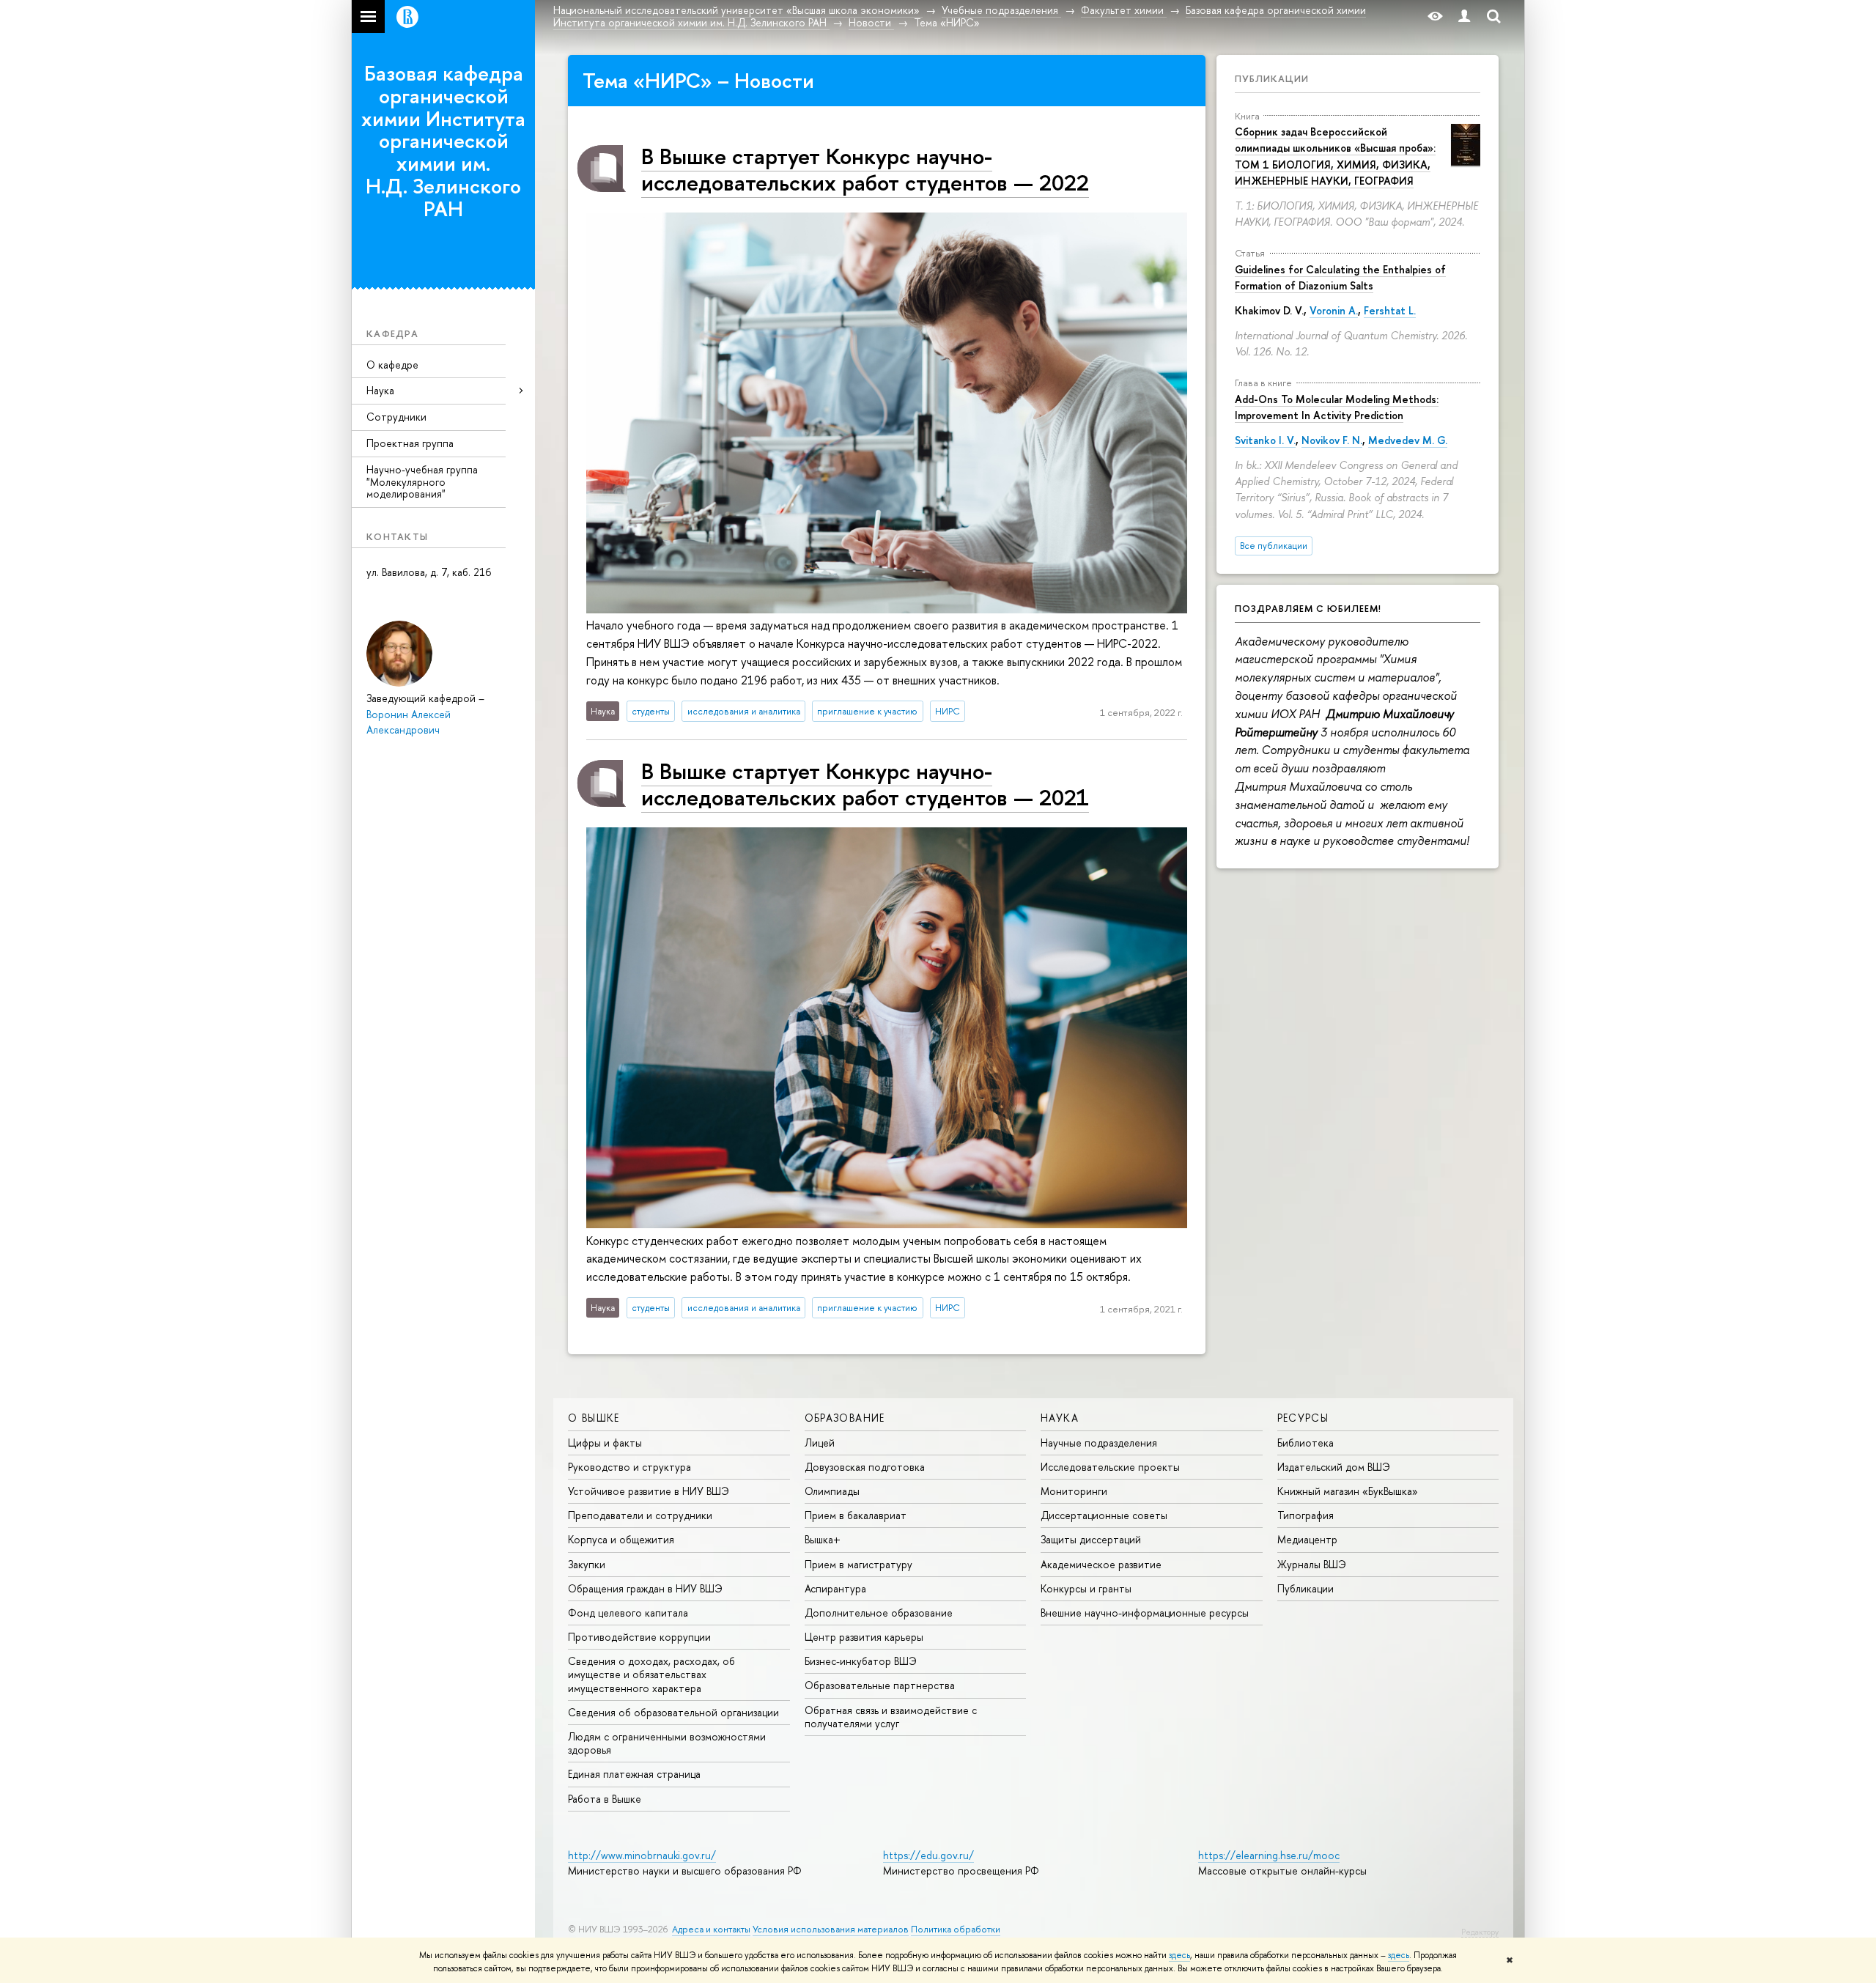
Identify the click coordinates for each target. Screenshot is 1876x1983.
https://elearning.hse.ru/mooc (1269, 1855)
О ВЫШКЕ (594, 1418)
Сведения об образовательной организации (673, 1712)
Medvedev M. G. (1408, 440)
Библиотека (1306, 1443)
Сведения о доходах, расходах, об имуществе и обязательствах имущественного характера (651, 1674)
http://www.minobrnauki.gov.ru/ (642, 1855)
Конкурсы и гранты (1086, 1588)
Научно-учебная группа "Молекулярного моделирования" (422, 482)
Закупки (587, 1564)
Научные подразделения (1099, 1443)
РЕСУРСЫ (1303, 1418)
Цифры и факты (605, 1443)
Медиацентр (1307, 1539)
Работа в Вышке (605, 1799)
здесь (1179, 1955)
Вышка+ (823, 1539)
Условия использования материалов (831, 1929)
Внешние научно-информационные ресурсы (1145, 1613)
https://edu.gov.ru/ (928, 1855)
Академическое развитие (1101, 1564)
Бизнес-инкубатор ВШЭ (861, 1661)
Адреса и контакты (711, 1929)
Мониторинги (1074, 1491)
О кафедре (392, 365)
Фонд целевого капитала (628, 1613)
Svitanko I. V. (1265, 440)
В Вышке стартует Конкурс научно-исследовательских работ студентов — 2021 (865, 784)
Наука (380, 390)
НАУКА (1060, 1418)
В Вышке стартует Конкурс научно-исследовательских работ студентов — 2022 (865, 169)
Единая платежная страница (634, 1774)
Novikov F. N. (1332, 440)
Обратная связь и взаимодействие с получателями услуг (891, 1717)
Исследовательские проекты (1110, 1467)
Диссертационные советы (1104, 1515)
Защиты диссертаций (1091, 1539)
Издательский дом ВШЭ (1334, 1467)
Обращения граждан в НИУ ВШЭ (645, 1588)
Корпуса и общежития (621, 1539)
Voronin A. (1334, 310)
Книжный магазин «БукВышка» (1348, 1491)
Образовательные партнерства (880, 1685)
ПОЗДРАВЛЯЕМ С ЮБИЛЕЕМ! (1308, 608)
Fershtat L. (1390, 310)
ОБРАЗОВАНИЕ (845, 1418)
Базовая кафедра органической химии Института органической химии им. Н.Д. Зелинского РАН (443, 141)
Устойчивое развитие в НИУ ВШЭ (649, 1491)
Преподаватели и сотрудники (640, 1515)
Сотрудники (396, 417)
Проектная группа (410, 443)
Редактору (1480, 1932)
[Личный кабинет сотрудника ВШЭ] (1464, 16)
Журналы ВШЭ (1312, 1564)
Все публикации (1274, 546)
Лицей (820, 1443)
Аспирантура (835, 1588)
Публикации (1272, 78)
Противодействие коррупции (639, 1637)
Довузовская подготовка (865, 1467)
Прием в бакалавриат (856, 1515)
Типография (1306, 1515)
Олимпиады (832, 1491)
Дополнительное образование (879, 1613)
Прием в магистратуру (858, 1564)
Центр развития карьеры (864, 1637)
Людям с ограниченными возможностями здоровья (667, 1743)
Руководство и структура (629, 1467)
